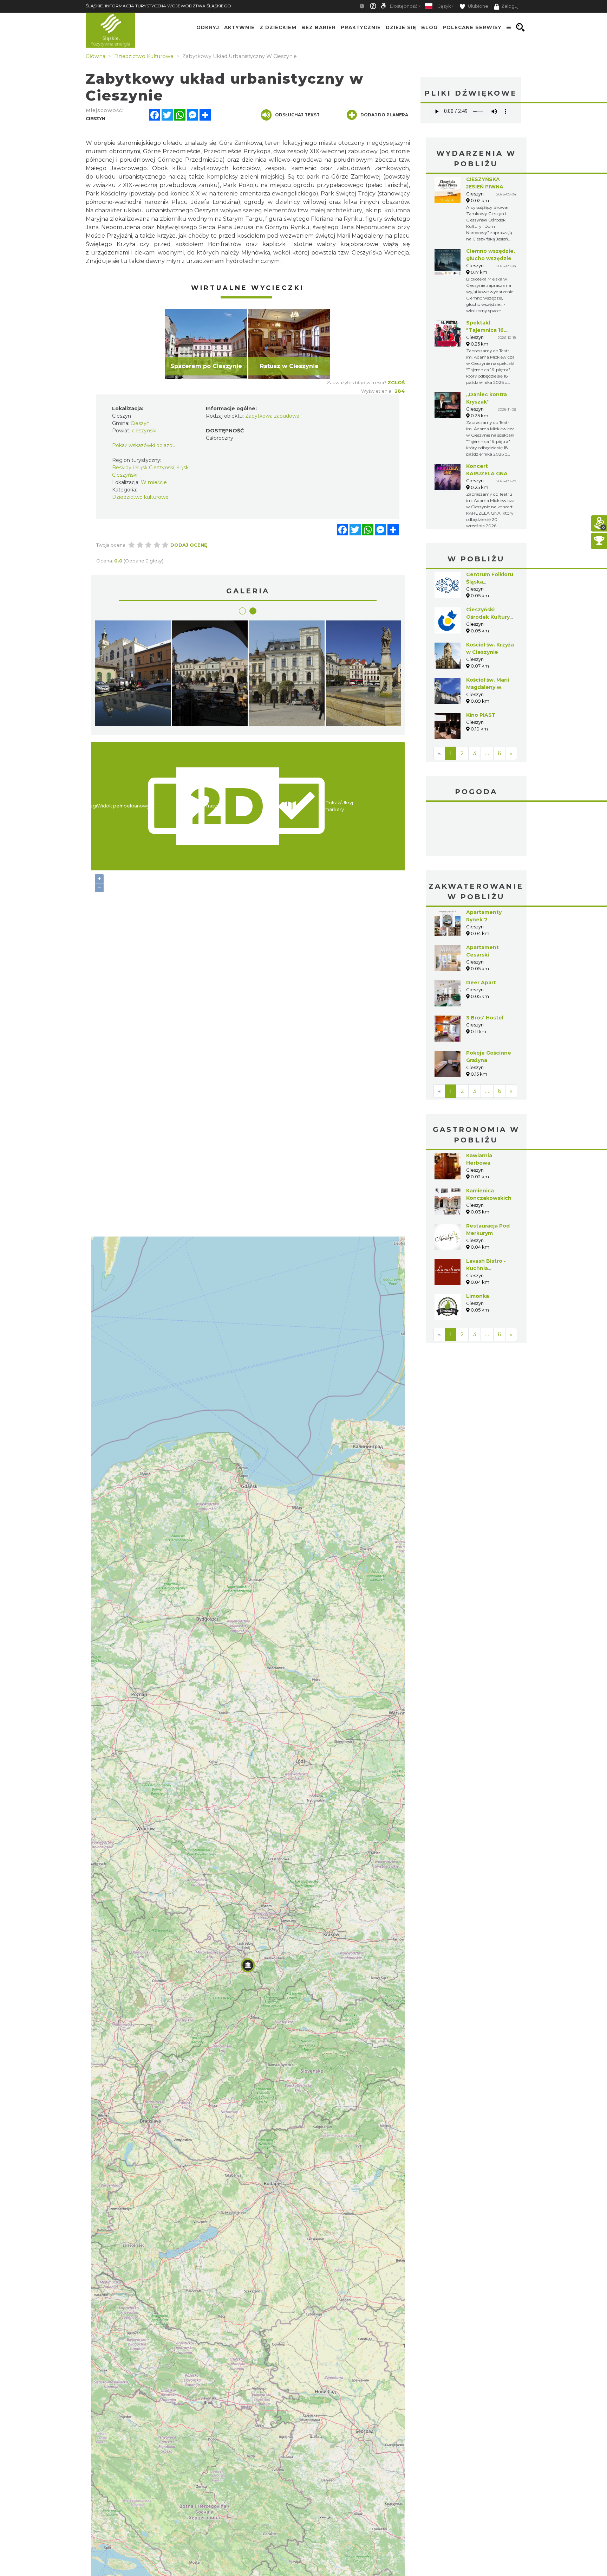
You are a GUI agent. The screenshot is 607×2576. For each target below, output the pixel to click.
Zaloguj (510, 6)
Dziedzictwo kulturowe (140, 497)
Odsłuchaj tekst (297, 115)
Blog (429, 27)
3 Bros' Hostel (485, 965)
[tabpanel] (206, 344)
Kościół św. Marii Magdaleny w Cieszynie (488, 687)
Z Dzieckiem (278, 27)
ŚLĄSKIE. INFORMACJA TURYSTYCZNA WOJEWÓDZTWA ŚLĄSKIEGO (158, 6)
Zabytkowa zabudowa (272, 416)
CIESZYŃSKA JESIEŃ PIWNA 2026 (485, 187)
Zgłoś (396, 382)
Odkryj (208, 27)
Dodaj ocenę (189, 545)
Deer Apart (481, 930)
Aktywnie (239, 27)
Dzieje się (401, 27)
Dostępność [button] (404, 6)
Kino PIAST (481, 715)
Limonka (478, 1243)
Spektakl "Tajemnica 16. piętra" (486, 330)
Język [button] (445, 6)
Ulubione (478, 6)
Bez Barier (319, 27)
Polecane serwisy (472, 27)
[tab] (242, 611)
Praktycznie (361, 27)
